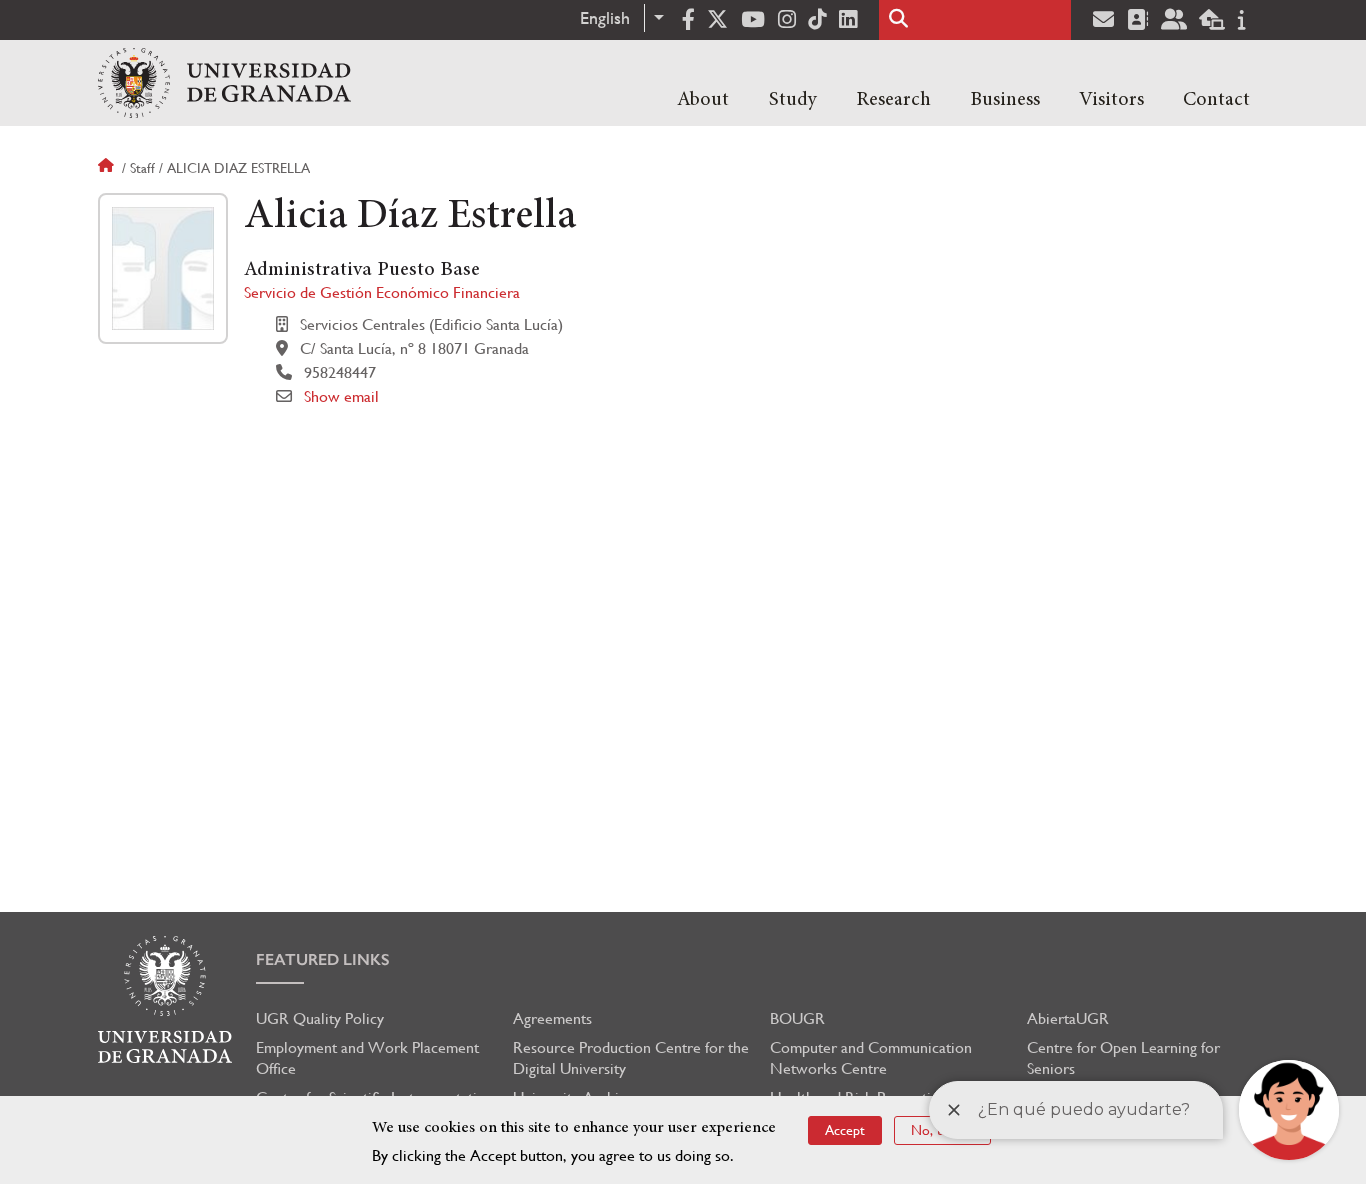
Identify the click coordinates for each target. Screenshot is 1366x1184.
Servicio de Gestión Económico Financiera (382, 292)
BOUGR (797, 1018)
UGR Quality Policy (320, 1018)
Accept (845, 1130)
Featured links (323, 959)
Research (893, 100)
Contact (1216, 100)
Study (793, 100)
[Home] (224, 83)
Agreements (552, 1018)
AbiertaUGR (1068, 1018)
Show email (341, 396)
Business (1005, 100)
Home (108, 168)
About (703, 100)
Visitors (1111, 100)
